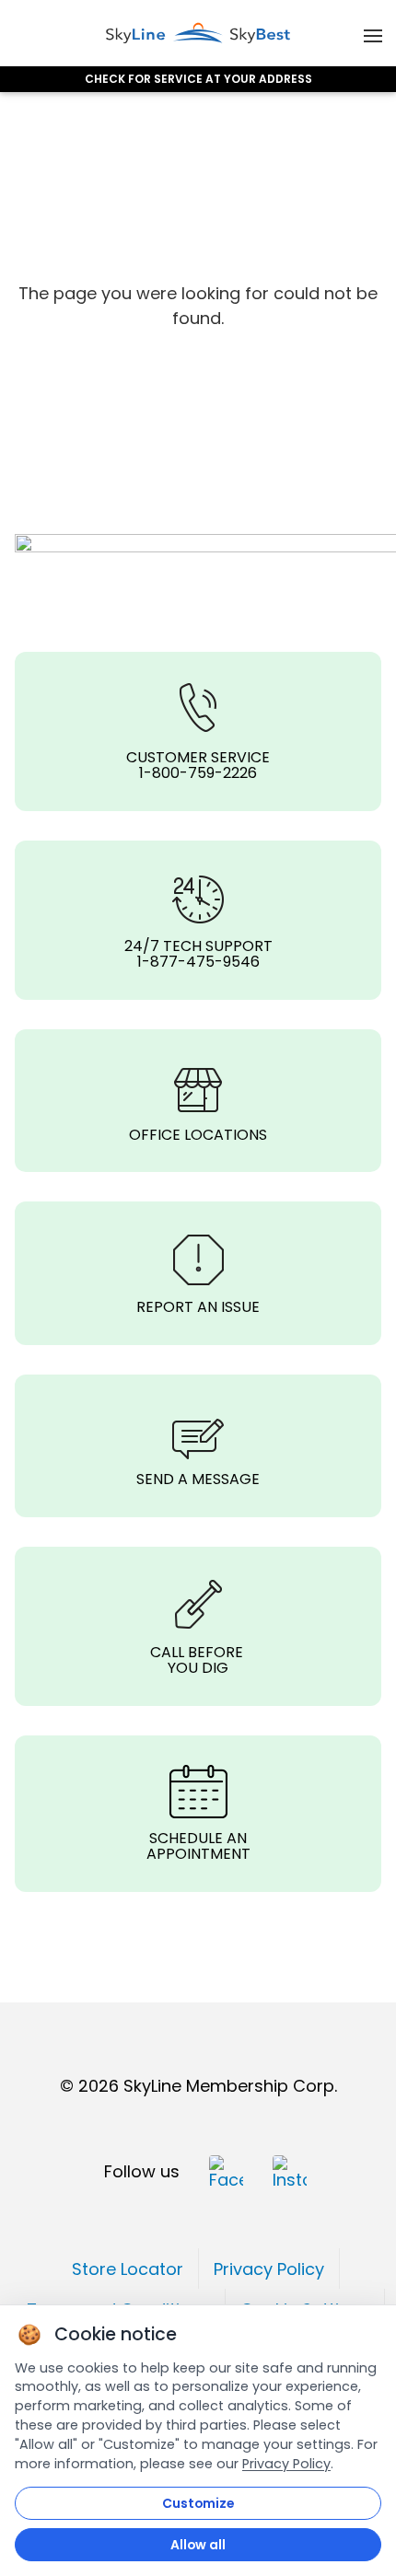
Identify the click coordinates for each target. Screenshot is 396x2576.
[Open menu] (373, 33)
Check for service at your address (198, 79)
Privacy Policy (286, 2464)
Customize (198, 2503)
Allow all (198, 2545)
